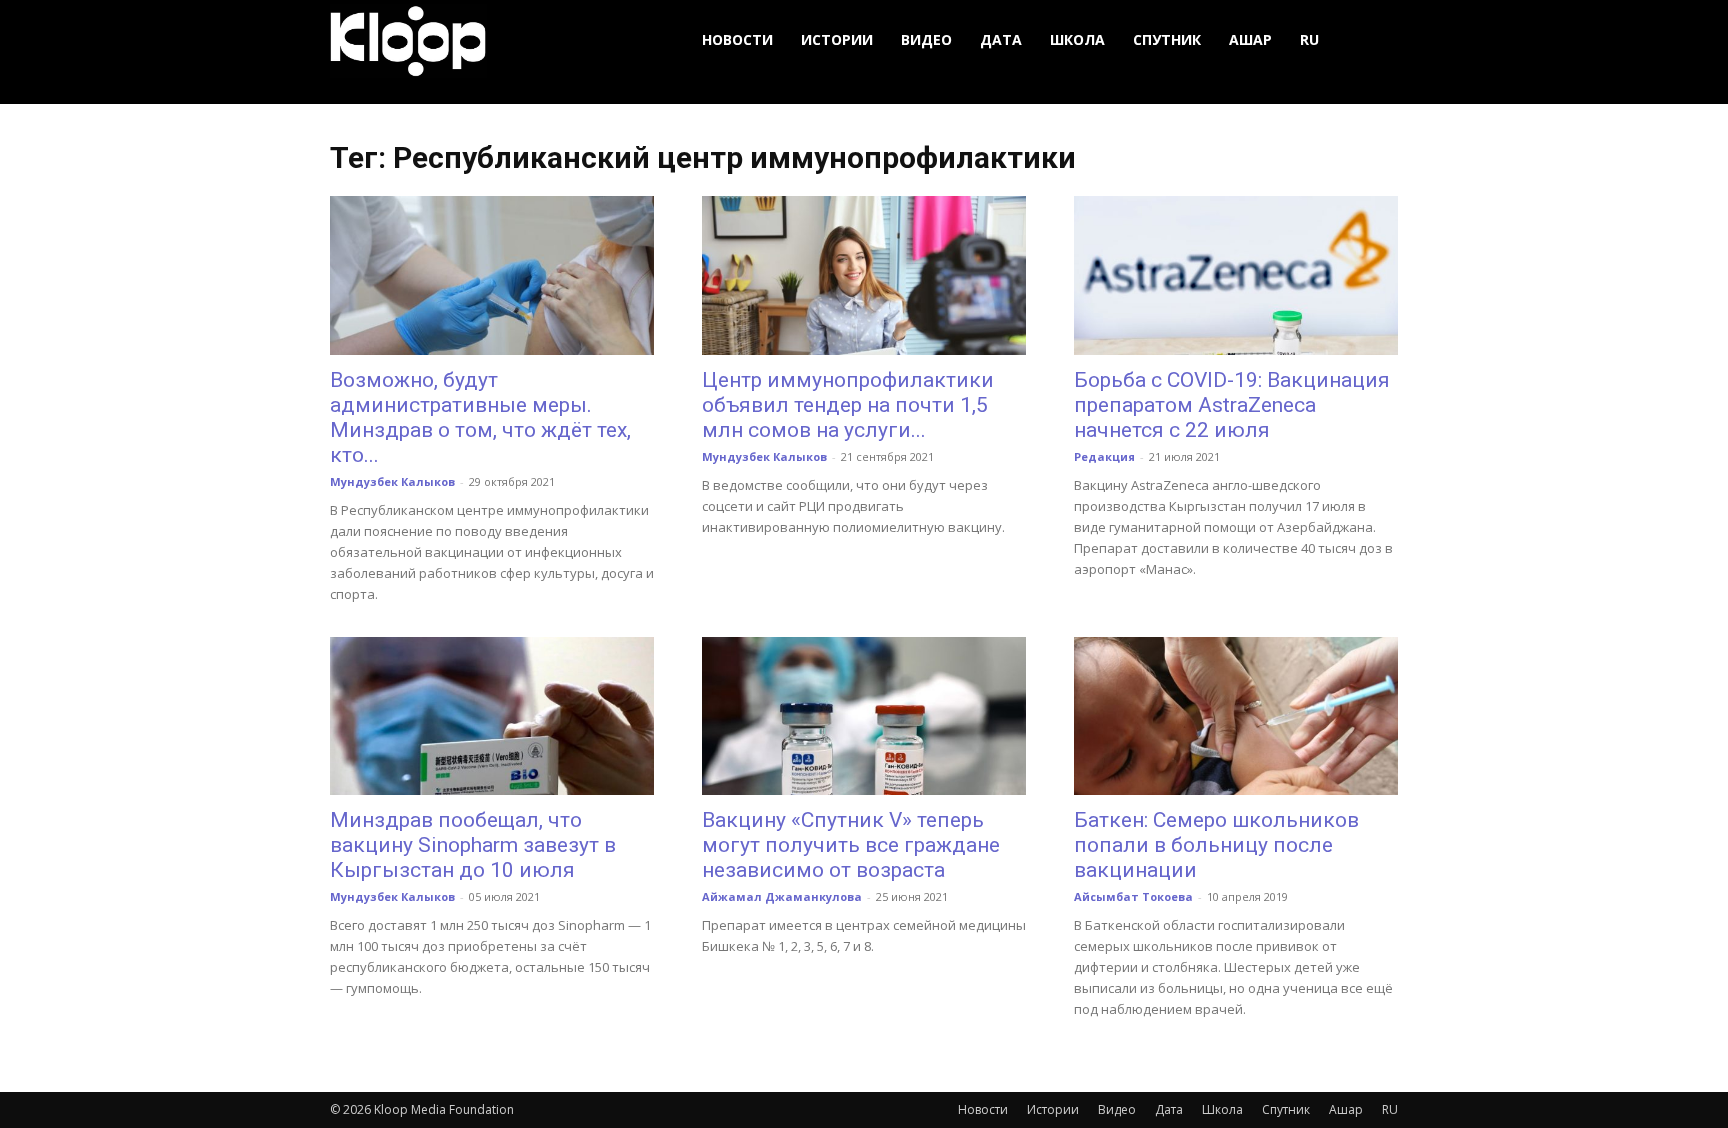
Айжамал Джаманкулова (782, 896)
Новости (737, 39)
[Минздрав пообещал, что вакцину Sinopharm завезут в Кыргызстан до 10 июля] (492, 716)
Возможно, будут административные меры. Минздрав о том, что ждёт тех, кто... (480, 417)
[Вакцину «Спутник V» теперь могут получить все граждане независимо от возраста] (864, 716)
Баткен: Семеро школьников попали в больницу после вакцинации (1216, 845)
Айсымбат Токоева (1133, 896)
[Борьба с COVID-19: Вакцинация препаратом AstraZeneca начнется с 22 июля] (1236, 275)
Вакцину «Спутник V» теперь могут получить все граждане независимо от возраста (851, 845)
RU (1309, 39)
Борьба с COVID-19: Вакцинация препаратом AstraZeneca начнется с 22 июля (1232, 405)
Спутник (1167, 39)
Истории (837, 39)
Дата (1001, 39)
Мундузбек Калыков (392, 481)
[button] (1374, 40)
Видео (926, 39)
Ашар (1250, 39)
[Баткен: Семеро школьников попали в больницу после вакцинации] (1236, 716)
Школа (1077, 39)
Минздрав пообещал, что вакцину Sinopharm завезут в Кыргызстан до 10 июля (473, 845)
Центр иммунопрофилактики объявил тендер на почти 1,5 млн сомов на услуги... (848, 405)
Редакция (1104, 456)
